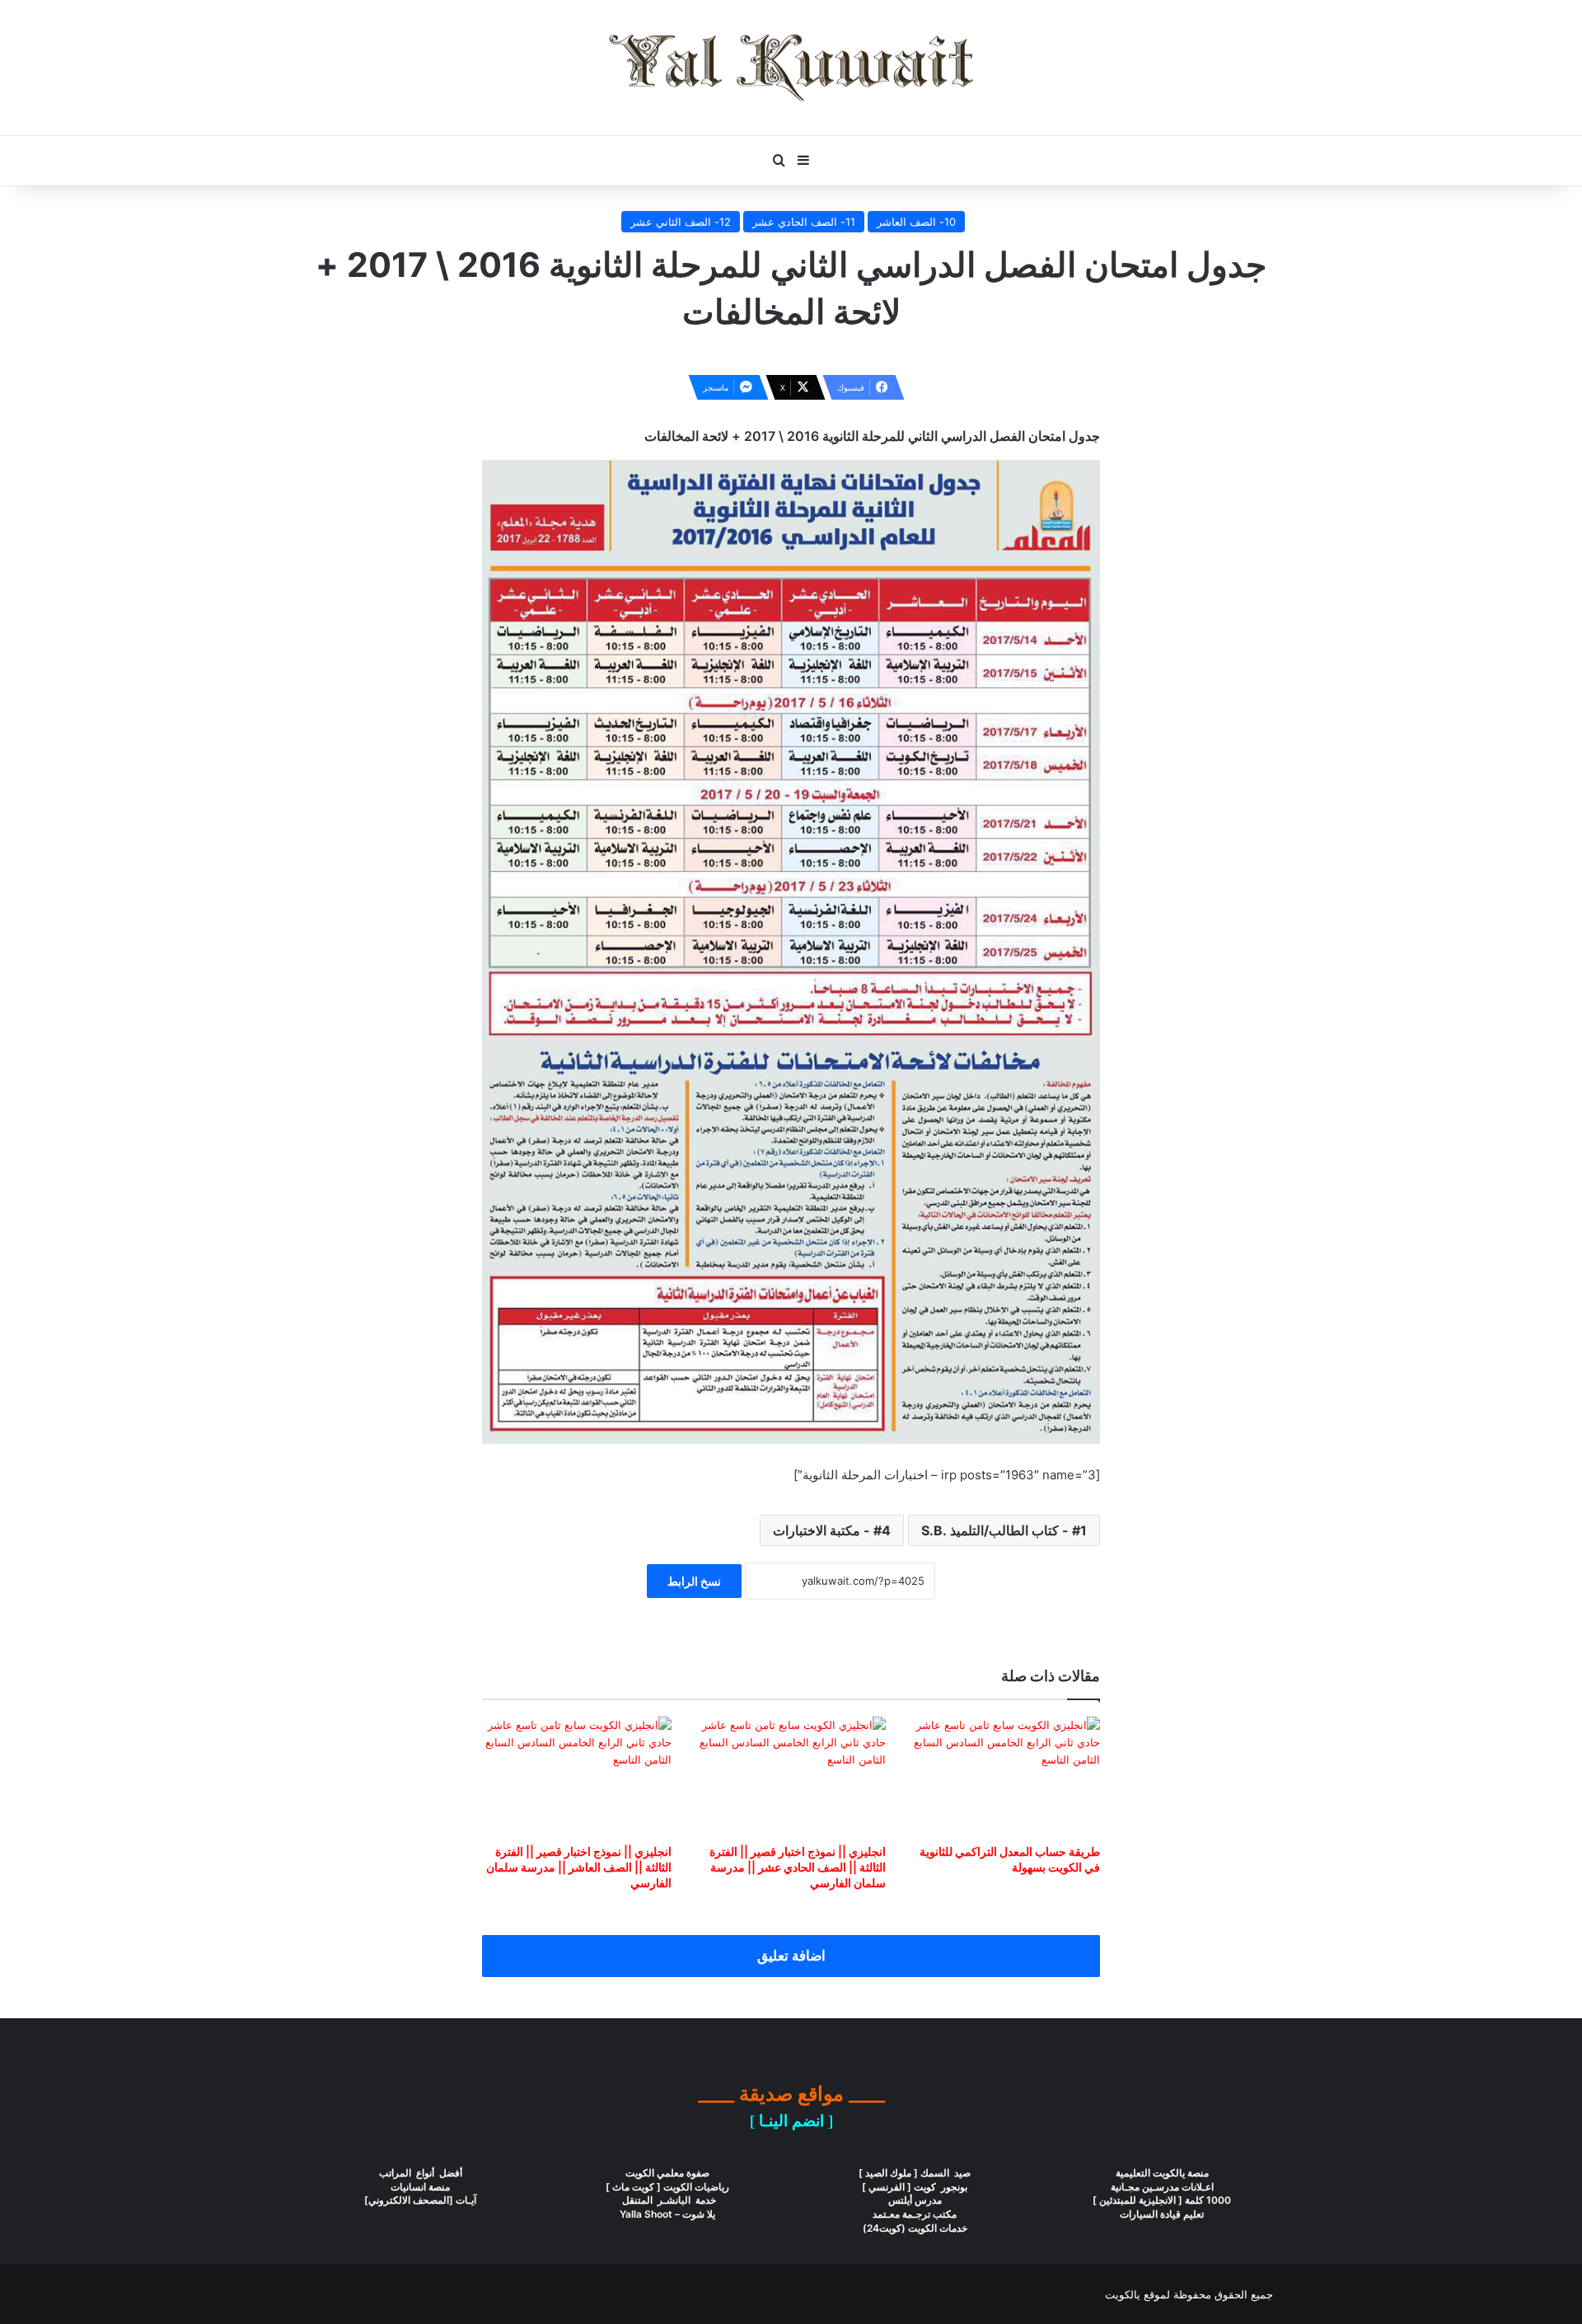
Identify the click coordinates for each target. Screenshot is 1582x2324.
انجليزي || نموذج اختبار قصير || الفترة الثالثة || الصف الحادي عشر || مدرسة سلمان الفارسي (798, 1867)
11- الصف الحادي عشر (804, 222)
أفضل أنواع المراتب (421, 2173)
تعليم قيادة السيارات (1162, 2214)
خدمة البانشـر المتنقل (668, 2200)
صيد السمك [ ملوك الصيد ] (915, 2173)
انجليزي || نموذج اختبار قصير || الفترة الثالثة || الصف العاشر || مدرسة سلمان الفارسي (579, 1867)
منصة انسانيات (420, 2187)
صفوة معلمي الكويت (667, 2173)
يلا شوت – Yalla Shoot (667, 2214)
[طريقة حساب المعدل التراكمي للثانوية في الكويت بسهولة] (1005, 1776)
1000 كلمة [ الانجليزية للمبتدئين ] (1162, 2200)
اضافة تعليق (791, 1956)
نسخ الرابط (694, 1581)
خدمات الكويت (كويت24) (915, 2228)
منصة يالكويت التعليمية (1162, 2173)
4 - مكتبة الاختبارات (832, 1530)
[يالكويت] (791, 68)
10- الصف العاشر (916, 222)
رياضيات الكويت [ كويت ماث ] (667, 2187)
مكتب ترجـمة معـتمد (915, 2214)
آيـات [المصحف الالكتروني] (420, 2200)
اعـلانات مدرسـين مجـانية (1162, 2187)
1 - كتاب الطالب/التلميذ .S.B (1004, 1530)
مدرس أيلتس (915, 2200)
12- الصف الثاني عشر (681, 222)
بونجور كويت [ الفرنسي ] (915, 2187)
